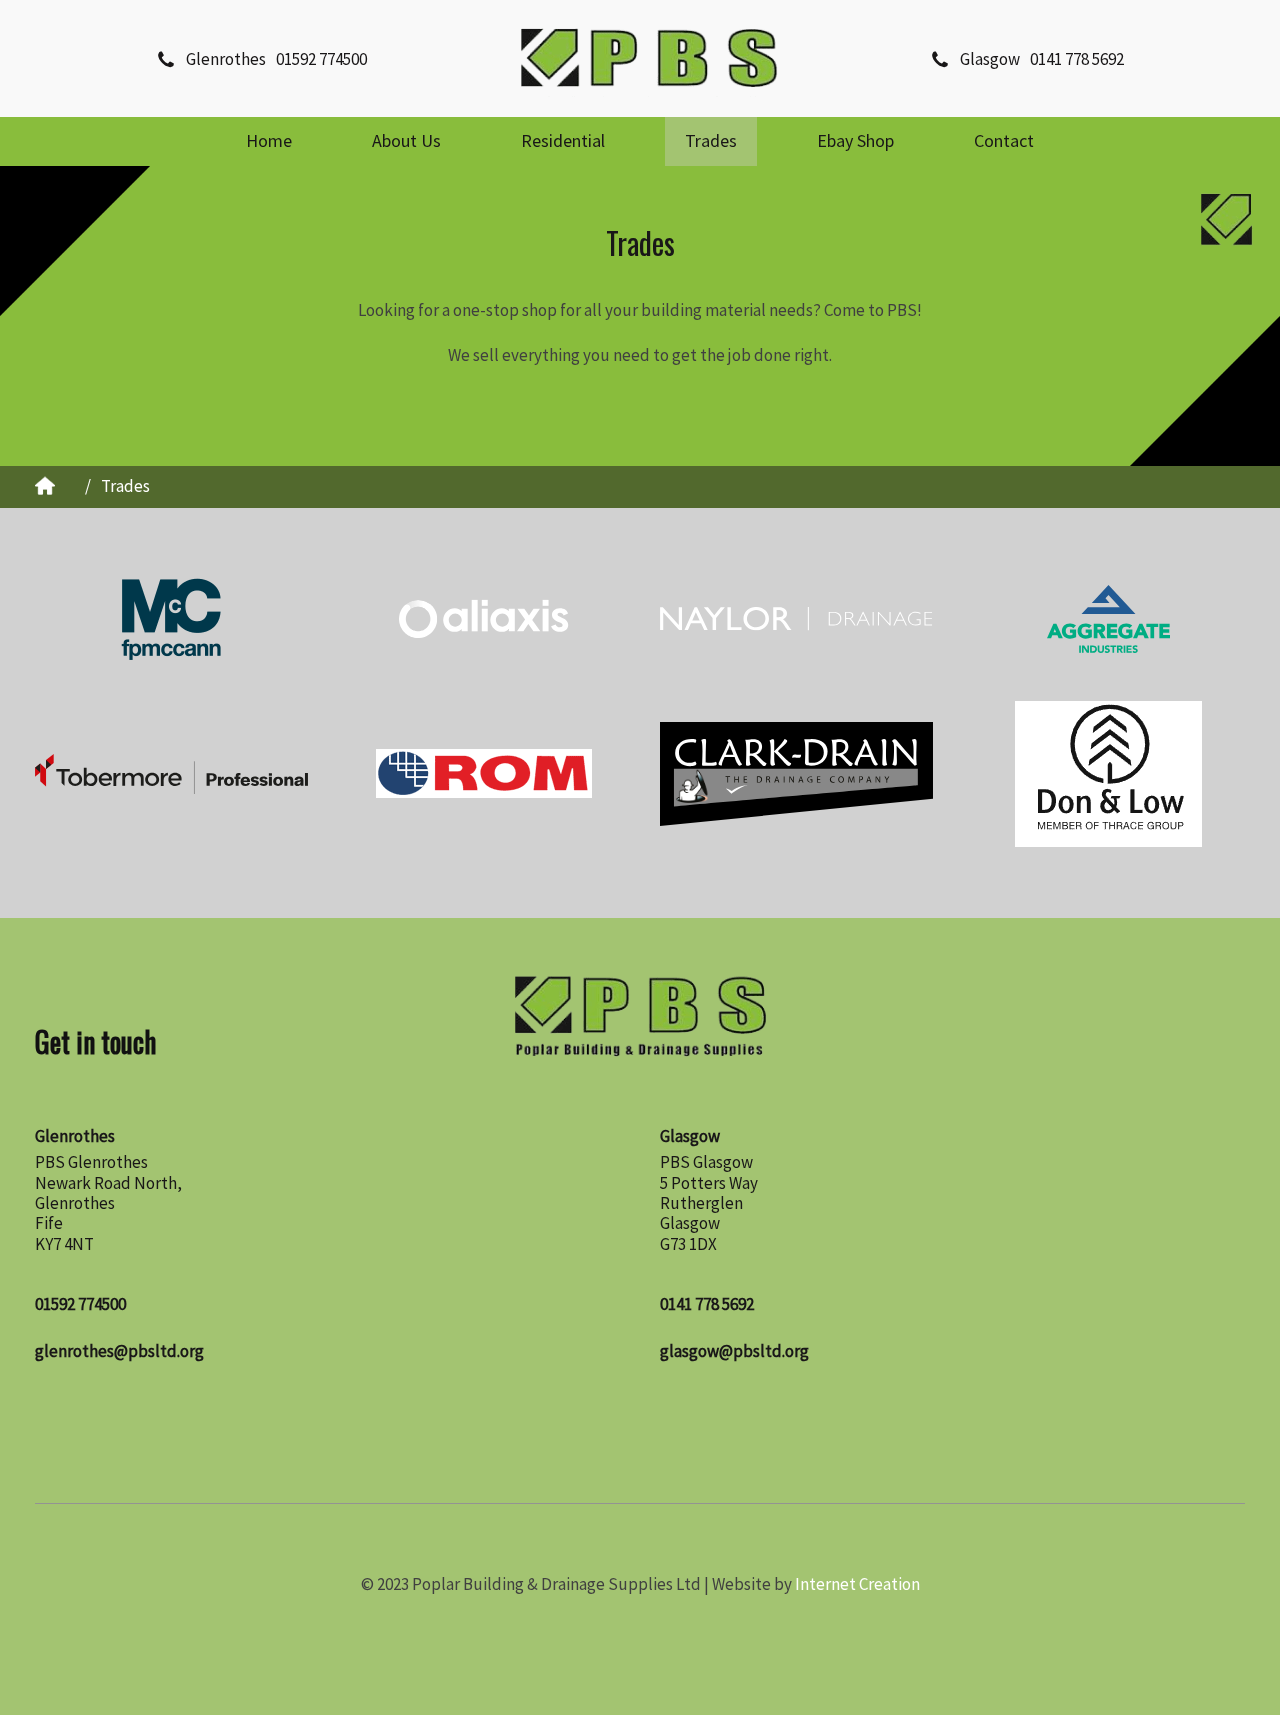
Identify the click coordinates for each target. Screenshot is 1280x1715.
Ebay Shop (855, 140)
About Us (406, 140)
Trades (711, 140)
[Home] (648, 58)
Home (269, 140)
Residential (563, 140)
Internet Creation (857, 1584)
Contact (1004, 140)
